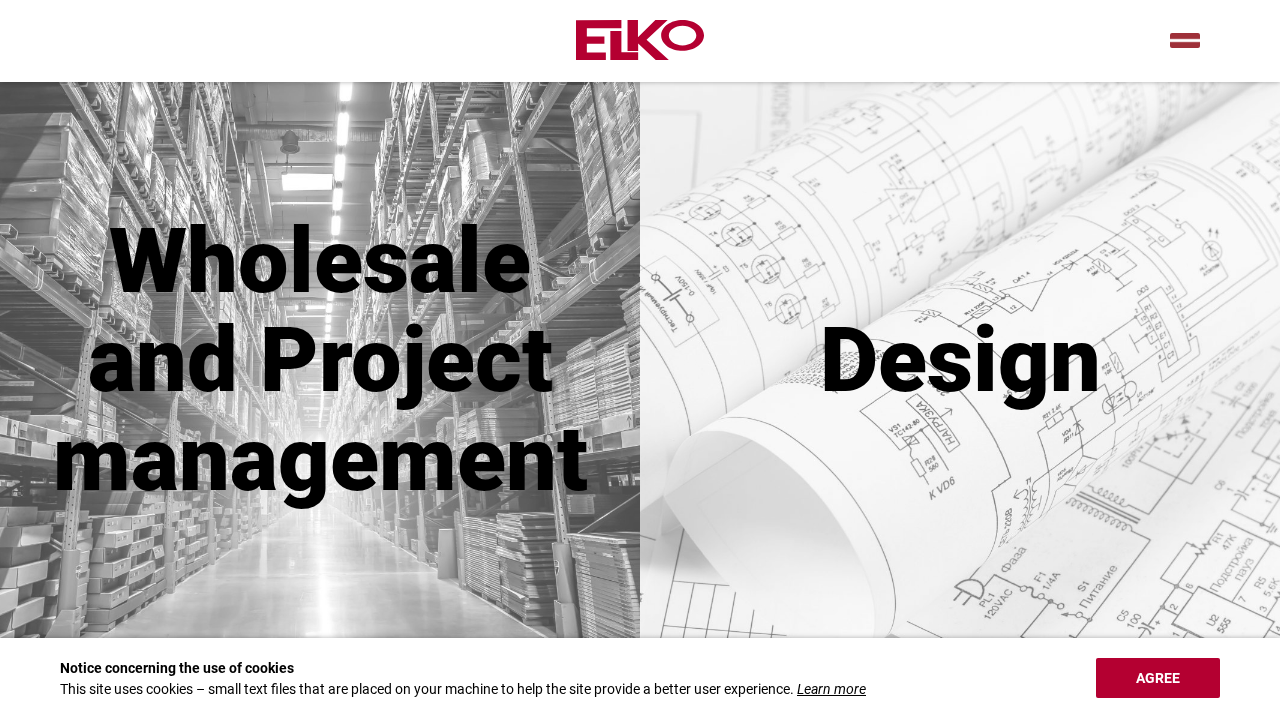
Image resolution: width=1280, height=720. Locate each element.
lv (1185, 40)
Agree (1158, 678)
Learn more (831, 689)
